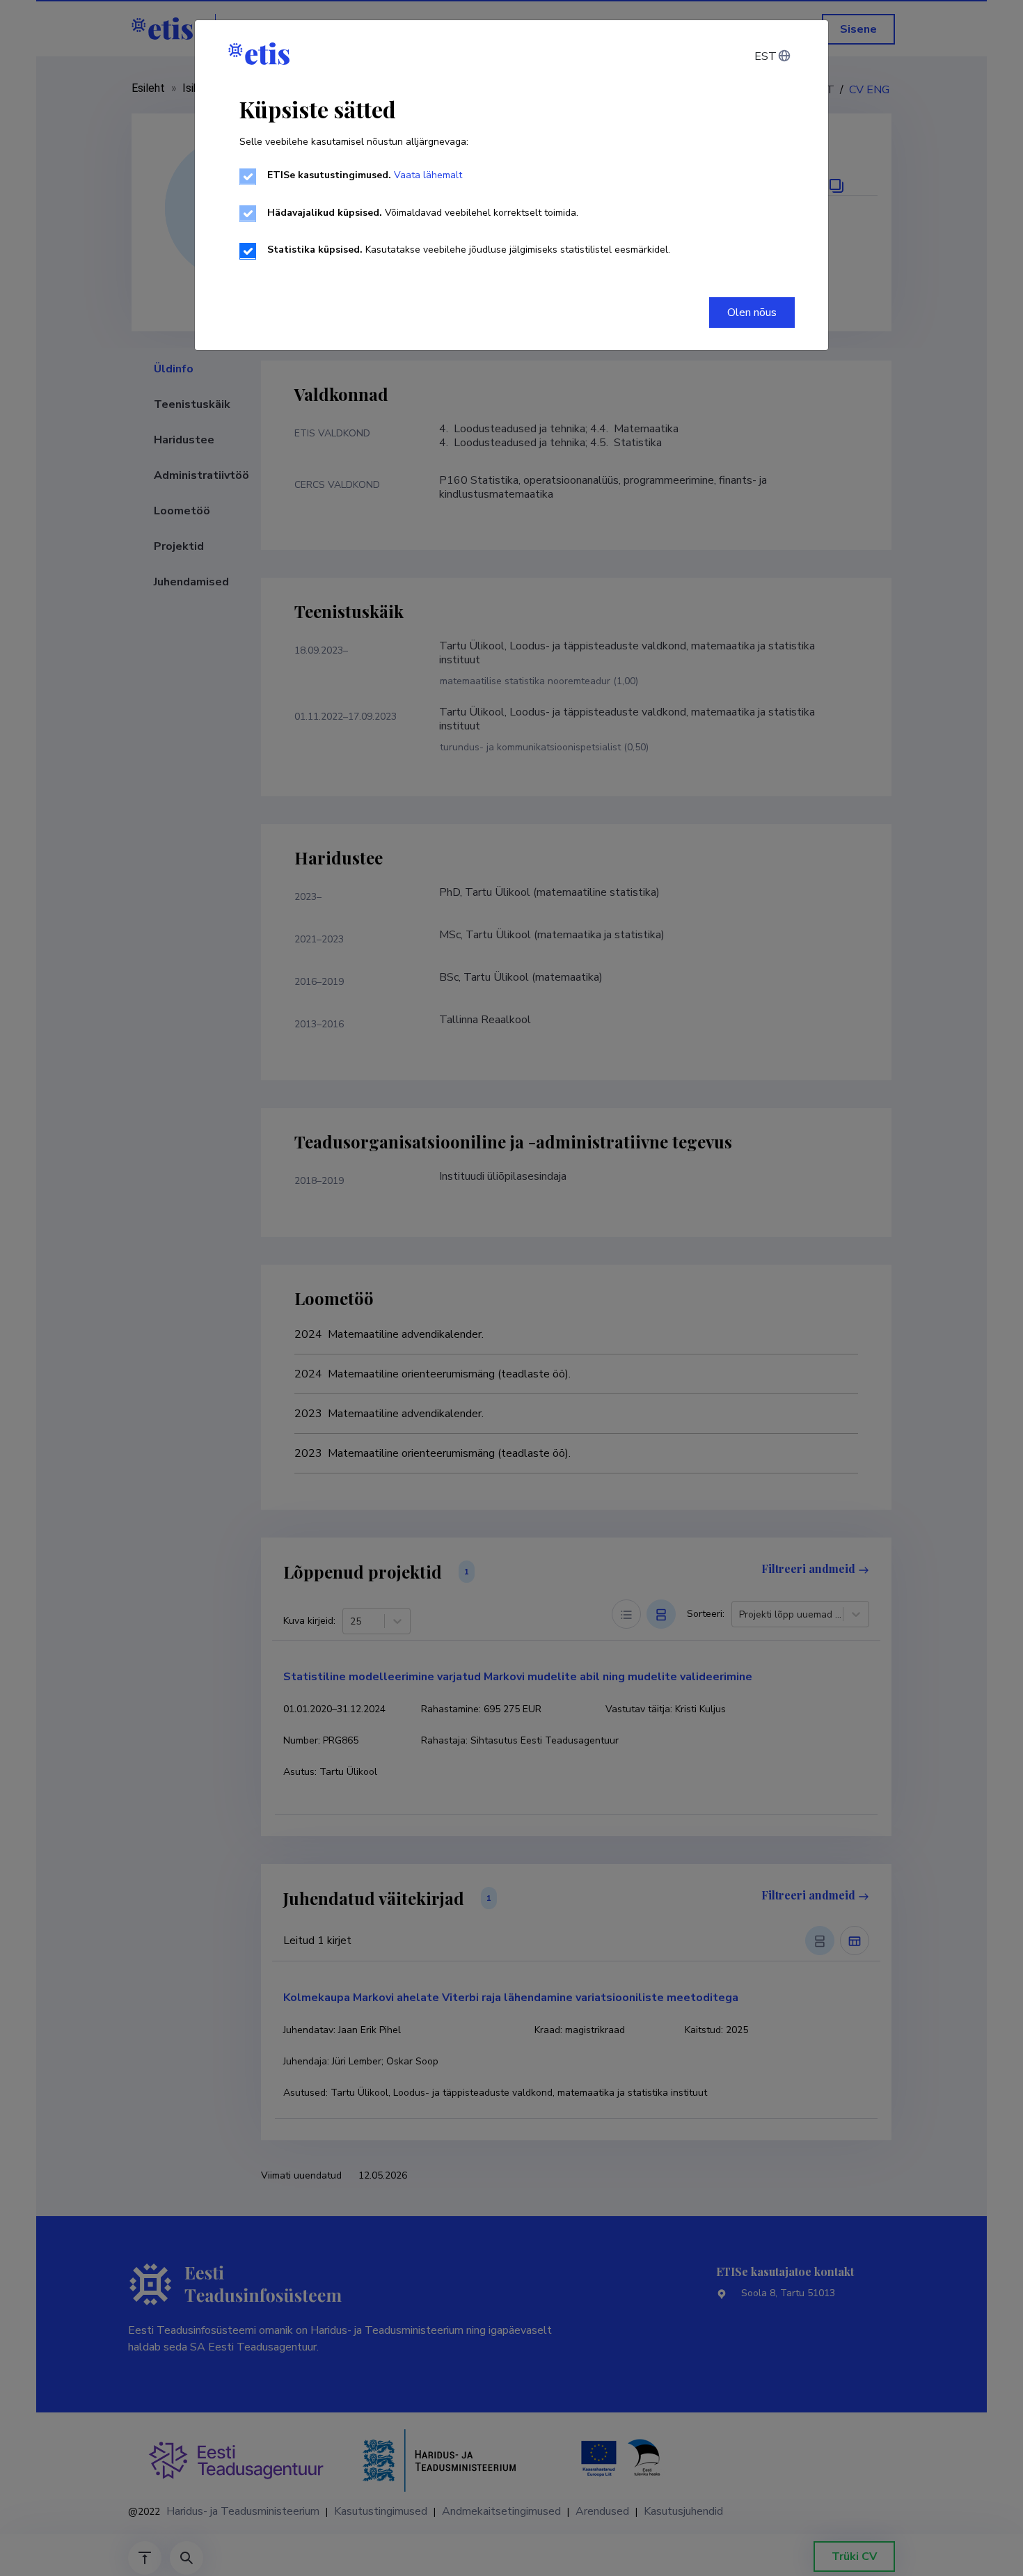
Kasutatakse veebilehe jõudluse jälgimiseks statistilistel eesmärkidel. (469, 250)
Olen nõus (752, 313)
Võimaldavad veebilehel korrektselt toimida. (423, 213)
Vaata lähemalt (428, 175)
